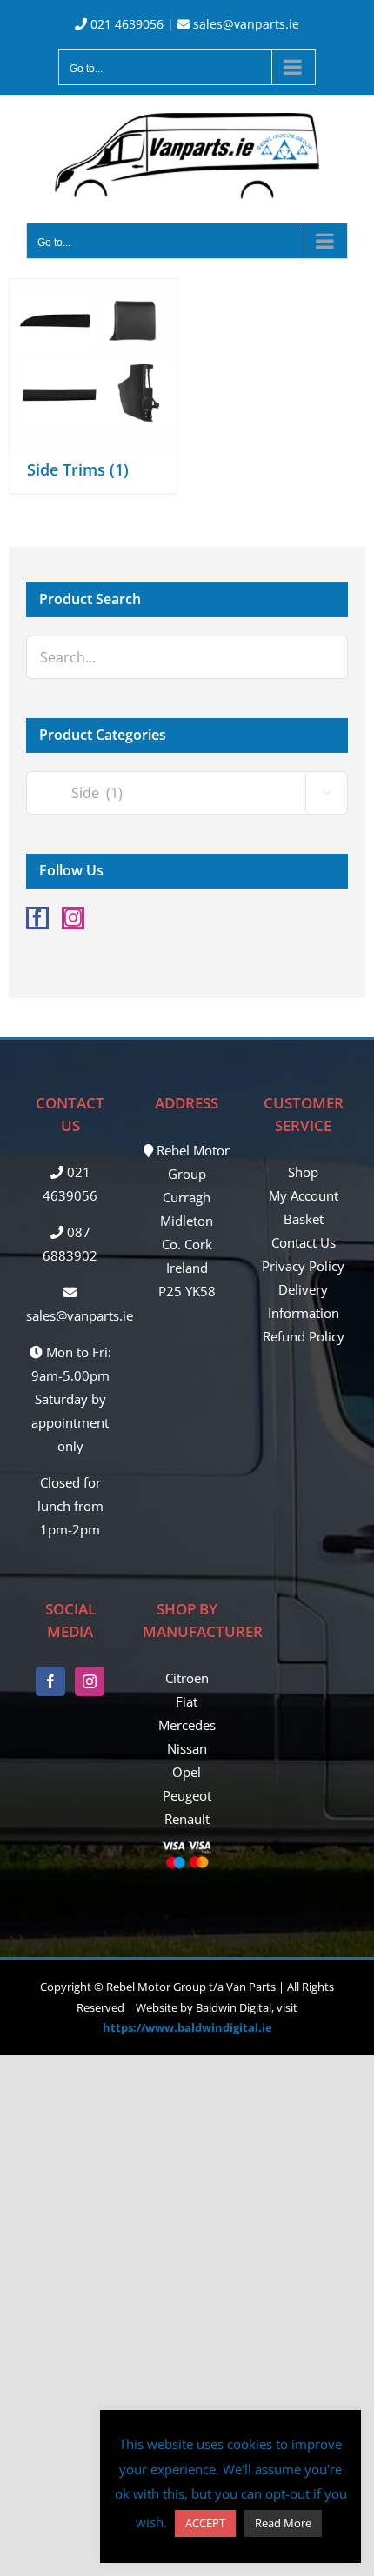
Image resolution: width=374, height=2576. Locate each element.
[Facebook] (37, 918)
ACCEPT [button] (205, 2523)
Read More (283, 2523)
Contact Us (304, 1242)
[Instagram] (73, 918)
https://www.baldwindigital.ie (187, 2027)
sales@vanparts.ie (244, 24)
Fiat (187, 1701)
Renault (187, 1819)
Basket (304, 1219)
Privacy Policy (303, 1266)
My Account (304, 1195)
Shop (303, 1172)
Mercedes (187, 1725)
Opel (187, 1772)
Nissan (187, 1748)
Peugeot (187, 1795)
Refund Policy (304, 1336)
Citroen (187, 1678)
